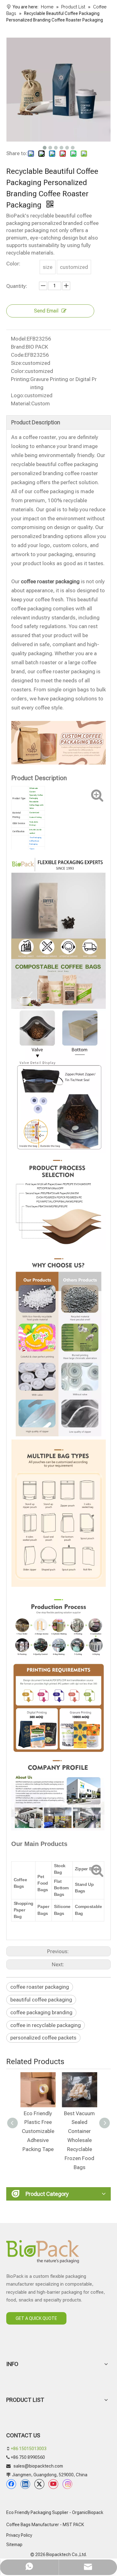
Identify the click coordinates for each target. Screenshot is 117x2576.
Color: (18, 371)
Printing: (21, 379)
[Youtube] (53, 2484)
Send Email (46, 311)
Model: (19, 339)
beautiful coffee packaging (41, 2000)
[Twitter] (39, 2484)
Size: (17, 363)
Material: (21, 403)
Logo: (18, 395)
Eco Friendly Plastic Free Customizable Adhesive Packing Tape (35, 2131)
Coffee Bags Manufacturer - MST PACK (45, 2525)
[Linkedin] (25, 2484)
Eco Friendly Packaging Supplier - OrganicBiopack (55, 2512)
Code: (18, 355)
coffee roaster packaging (40, 1987)
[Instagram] (67, 2484)
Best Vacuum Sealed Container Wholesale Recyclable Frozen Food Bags (77, 2140)
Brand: (18, 347)
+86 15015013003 (29, 2449)
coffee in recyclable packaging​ (46, 2025)
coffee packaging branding (41, 2012)
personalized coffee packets (43, 2038)
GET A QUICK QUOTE (36, 2318)
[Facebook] (11, 2484)
